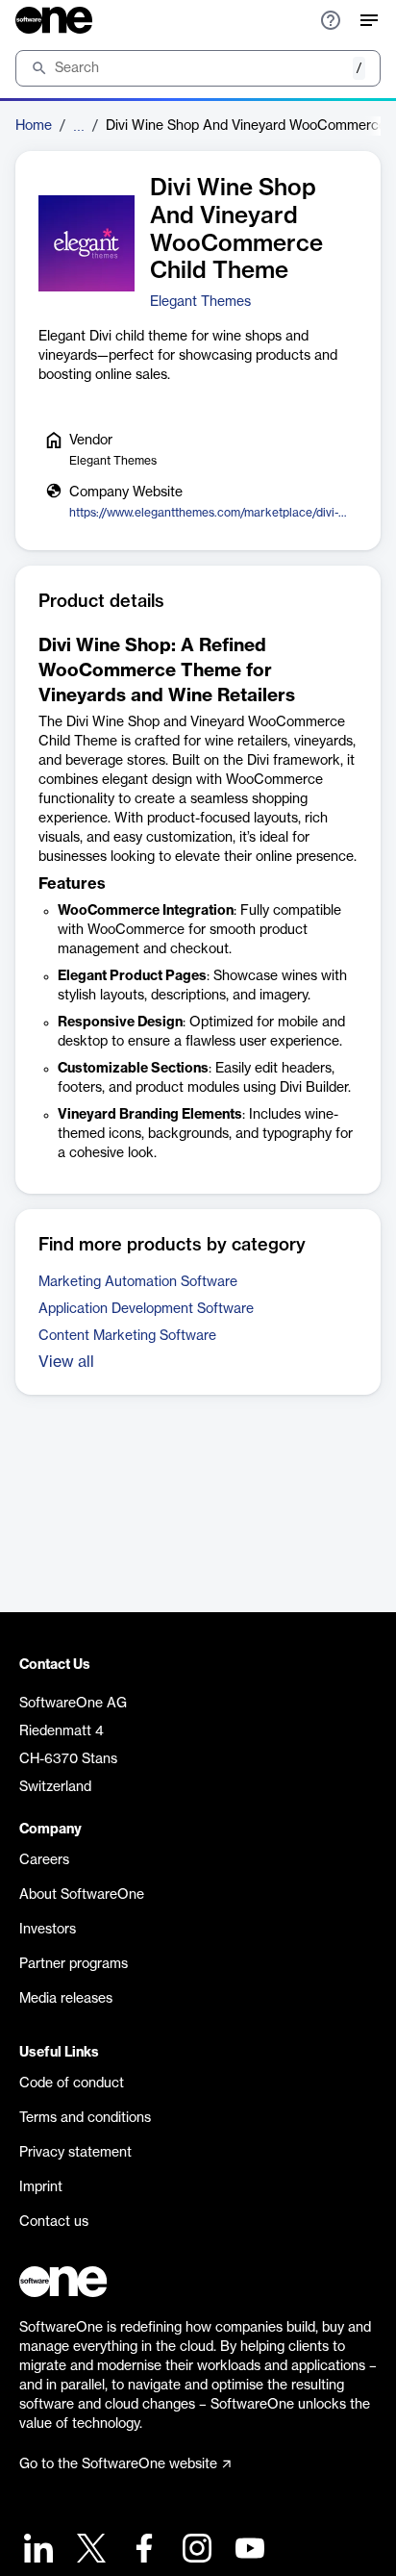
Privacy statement (75, 2153)
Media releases (66, 1999)
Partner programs (74, 1964)
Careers (44, 1860)
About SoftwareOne (82, 1895)
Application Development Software (146, 1309)
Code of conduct (72, 2084)
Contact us (54, 2222)
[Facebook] (142, 2551)
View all (66, 1362)
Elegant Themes (200, 302)
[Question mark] (331, 20)
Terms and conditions (85, 2118)
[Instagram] (195, 2551)
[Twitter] (89, 2551)
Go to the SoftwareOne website (118, 2464)
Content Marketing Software (127, 1336)
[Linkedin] (36, 2551)
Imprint (41, 2187)
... (79, 126)
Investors (48, 1930)
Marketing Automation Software (138, 1282)
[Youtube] (247, 2551)
